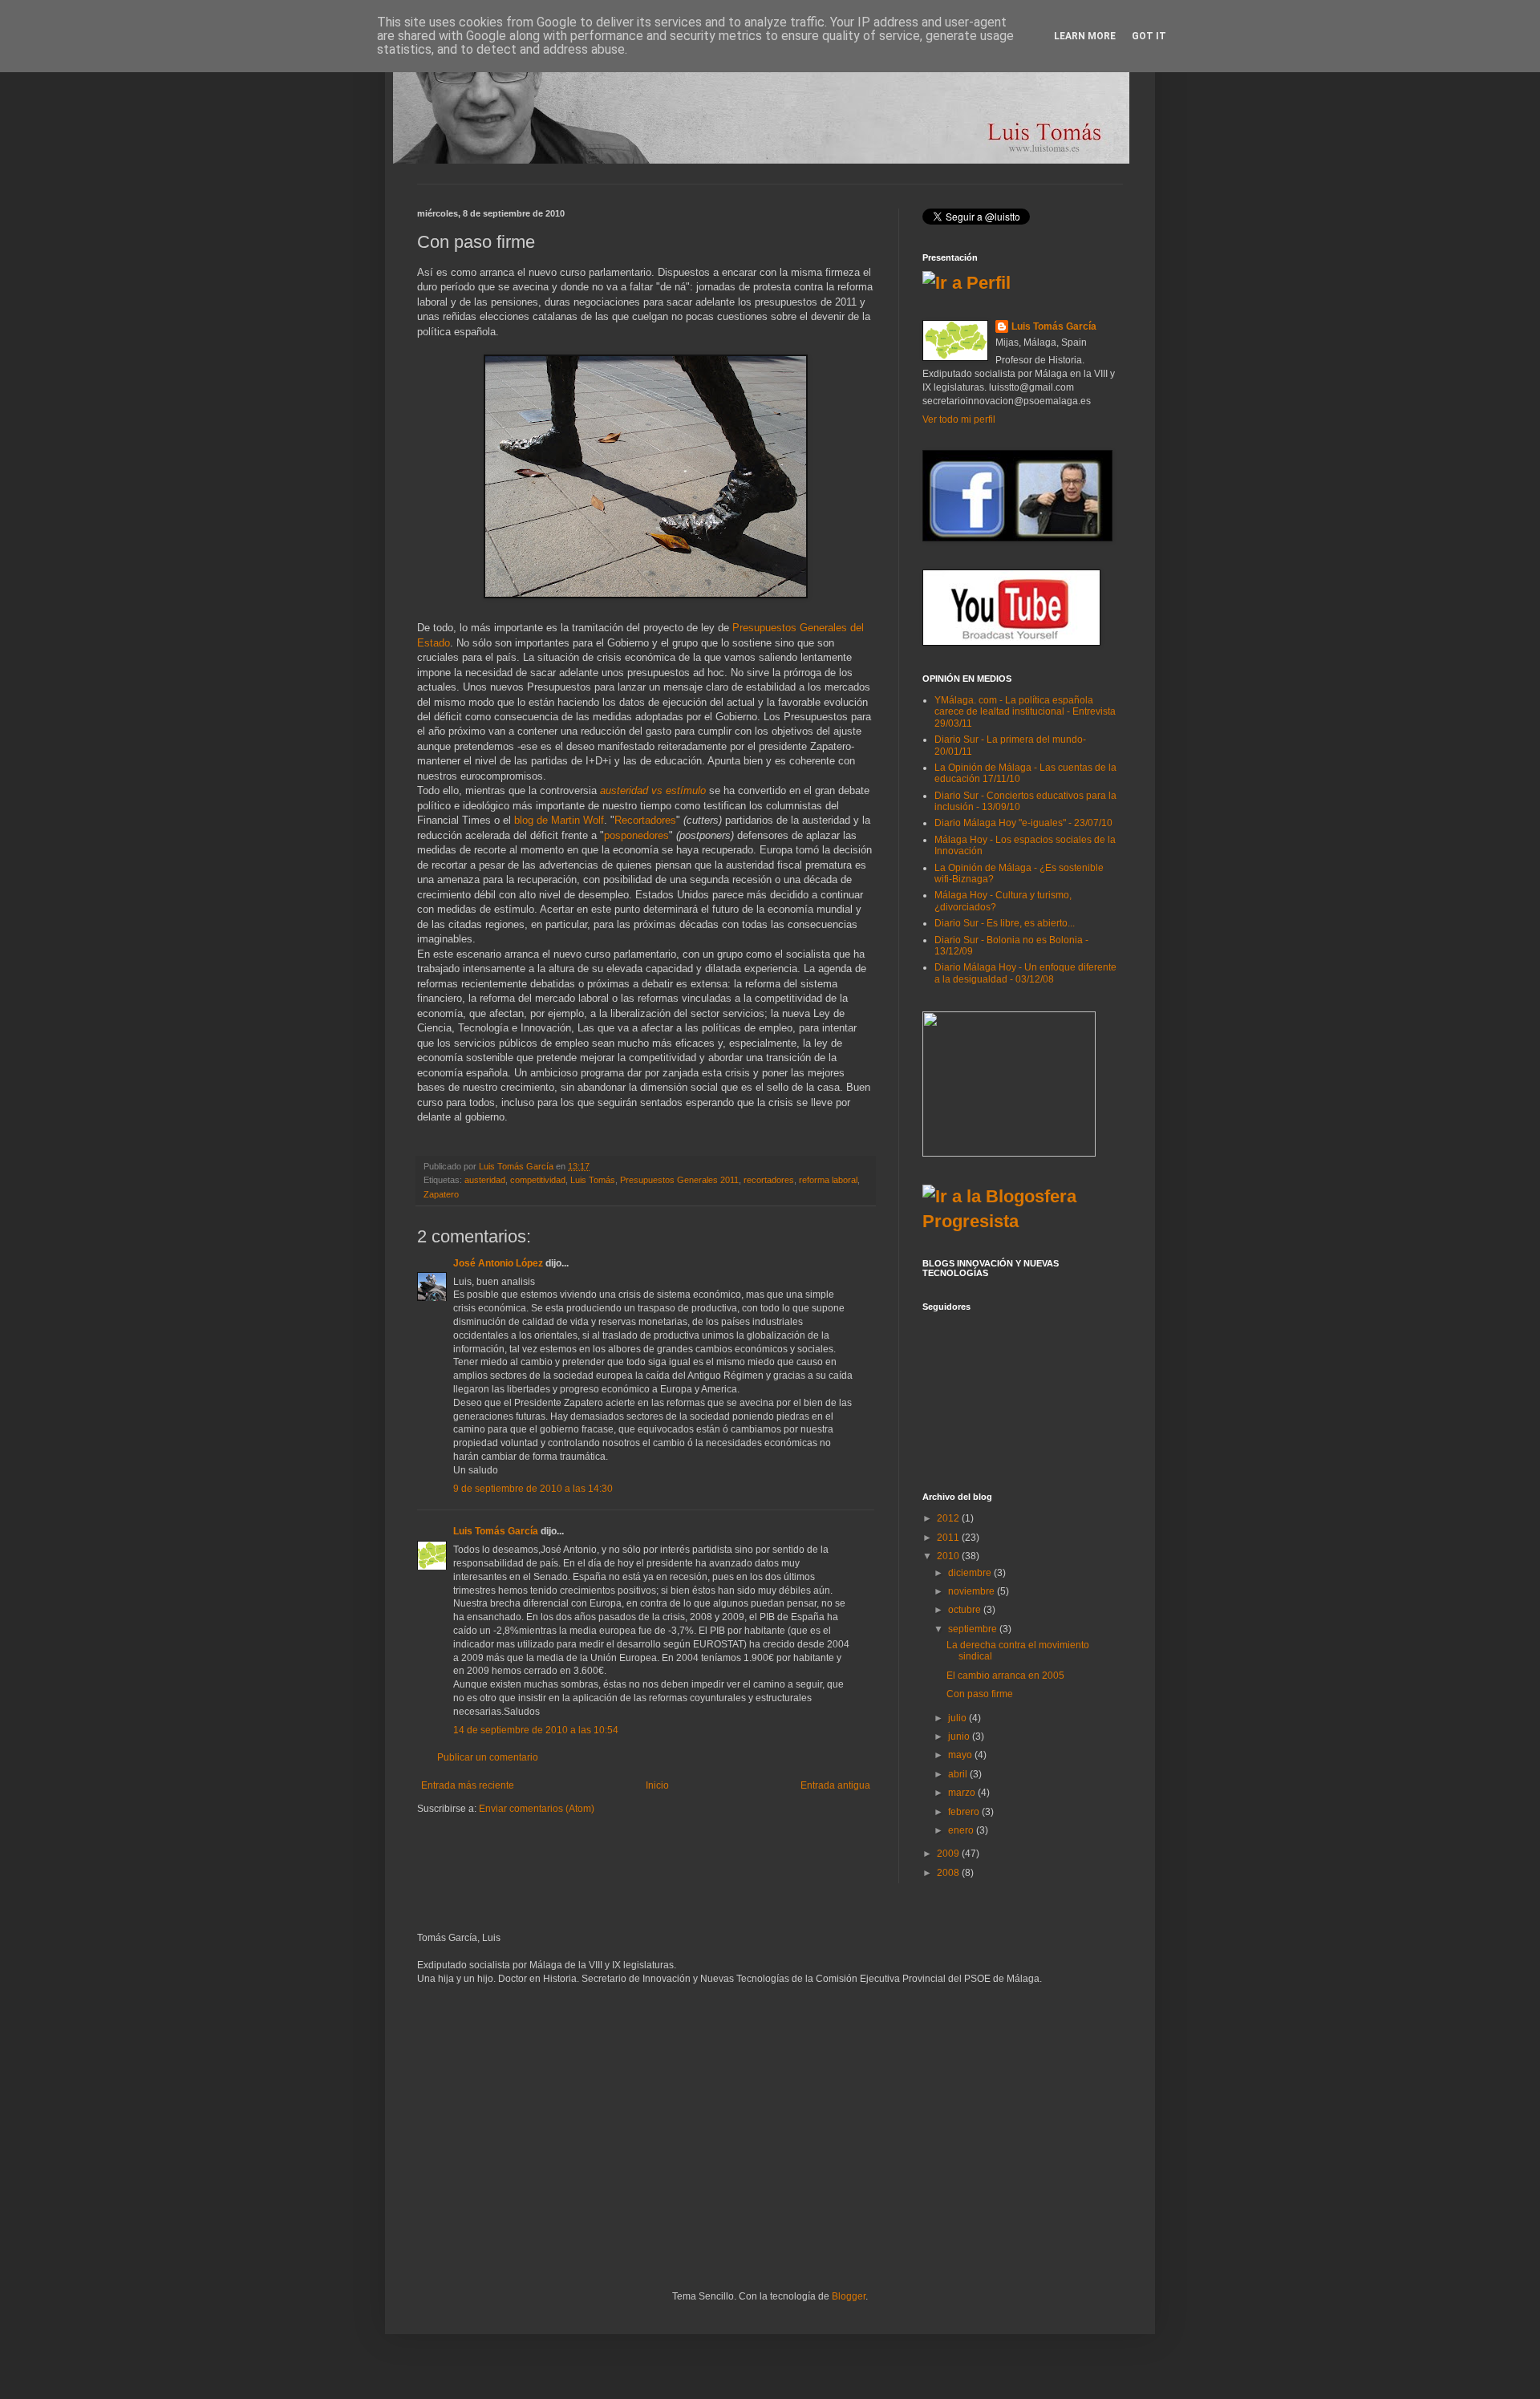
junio (960, 1736)
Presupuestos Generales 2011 (679, 1180)
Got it (1149, 36)
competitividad (538, 1180)
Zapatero (441, 1194)
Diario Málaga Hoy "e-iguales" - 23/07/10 (1023, 823)
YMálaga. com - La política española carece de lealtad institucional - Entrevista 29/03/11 (1025, 712)
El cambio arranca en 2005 (1005, 1676)
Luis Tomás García (496, 1531)
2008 (949, 1873)
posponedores (636, 835)
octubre (966, 1610)
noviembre (973, 1591)
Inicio (657, 1785)
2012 (949, 1518)
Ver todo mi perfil (959, 419)
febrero (965, 1812)
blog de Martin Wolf (559, 820)
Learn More (1085, 36)
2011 (949, 1538)
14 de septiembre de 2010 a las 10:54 (536, 1730)
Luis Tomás (593, 1180)
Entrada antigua (835, 1785)
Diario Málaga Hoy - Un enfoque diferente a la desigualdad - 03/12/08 (1025, 973)
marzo (963, 1793)
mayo (961, 1755)
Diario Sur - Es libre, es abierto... (1005, 923)
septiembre (974, 1629)
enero (962, 1830)
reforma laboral (828, 1180)
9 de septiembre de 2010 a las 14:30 (533, 1489)
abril (959, 1774)
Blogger (849, 2296)
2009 (949, 1854)
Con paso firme (980, 1694)
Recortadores (645, 820)
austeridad (485, 1180)
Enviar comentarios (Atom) (537, 1809)
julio (958, 1718)
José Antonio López (498, 1263)
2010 (949, 1556)
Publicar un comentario (488, 1757)
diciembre (971, 1573)
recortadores (769, 1180)
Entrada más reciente (468, 1785)
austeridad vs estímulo (653, 790)
